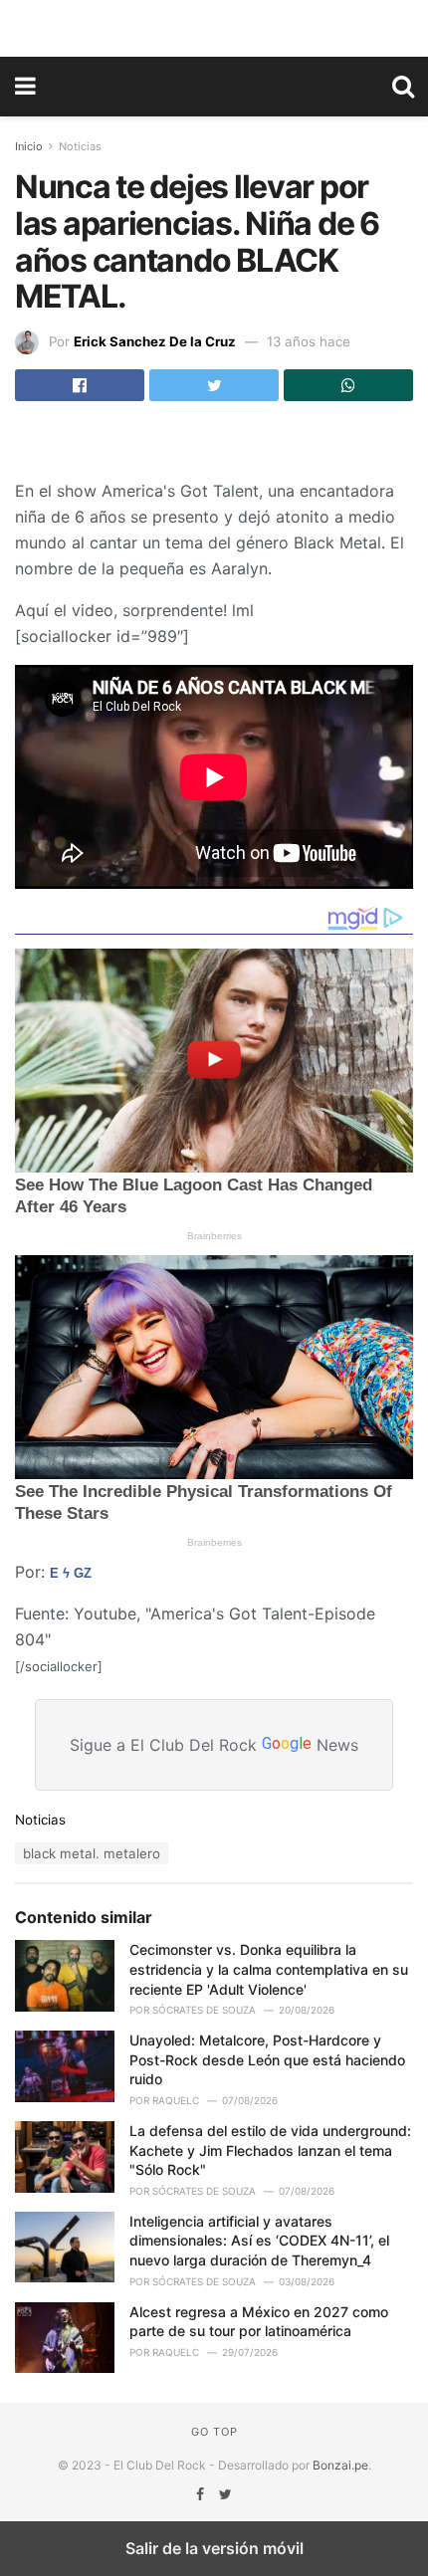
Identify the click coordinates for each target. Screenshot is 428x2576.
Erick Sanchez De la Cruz (155, 341)
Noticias (80, 146)
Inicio (29, 146)
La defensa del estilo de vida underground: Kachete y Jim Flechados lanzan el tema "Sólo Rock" (270, 2150)
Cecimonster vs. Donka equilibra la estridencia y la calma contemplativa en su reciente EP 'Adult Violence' (269, 1969)
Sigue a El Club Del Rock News (214, 1745)
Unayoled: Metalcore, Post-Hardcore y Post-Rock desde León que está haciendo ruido (267, 2059)
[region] (214, 25)
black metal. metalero (92, 1853)
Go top (214, 2432)
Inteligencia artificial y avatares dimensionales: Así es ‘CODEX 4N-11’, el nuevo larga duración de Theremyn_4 (259, 2241)
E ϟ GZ (71, 1573)
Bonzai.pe (340, 2465)
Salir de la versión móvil (214, 2548)
